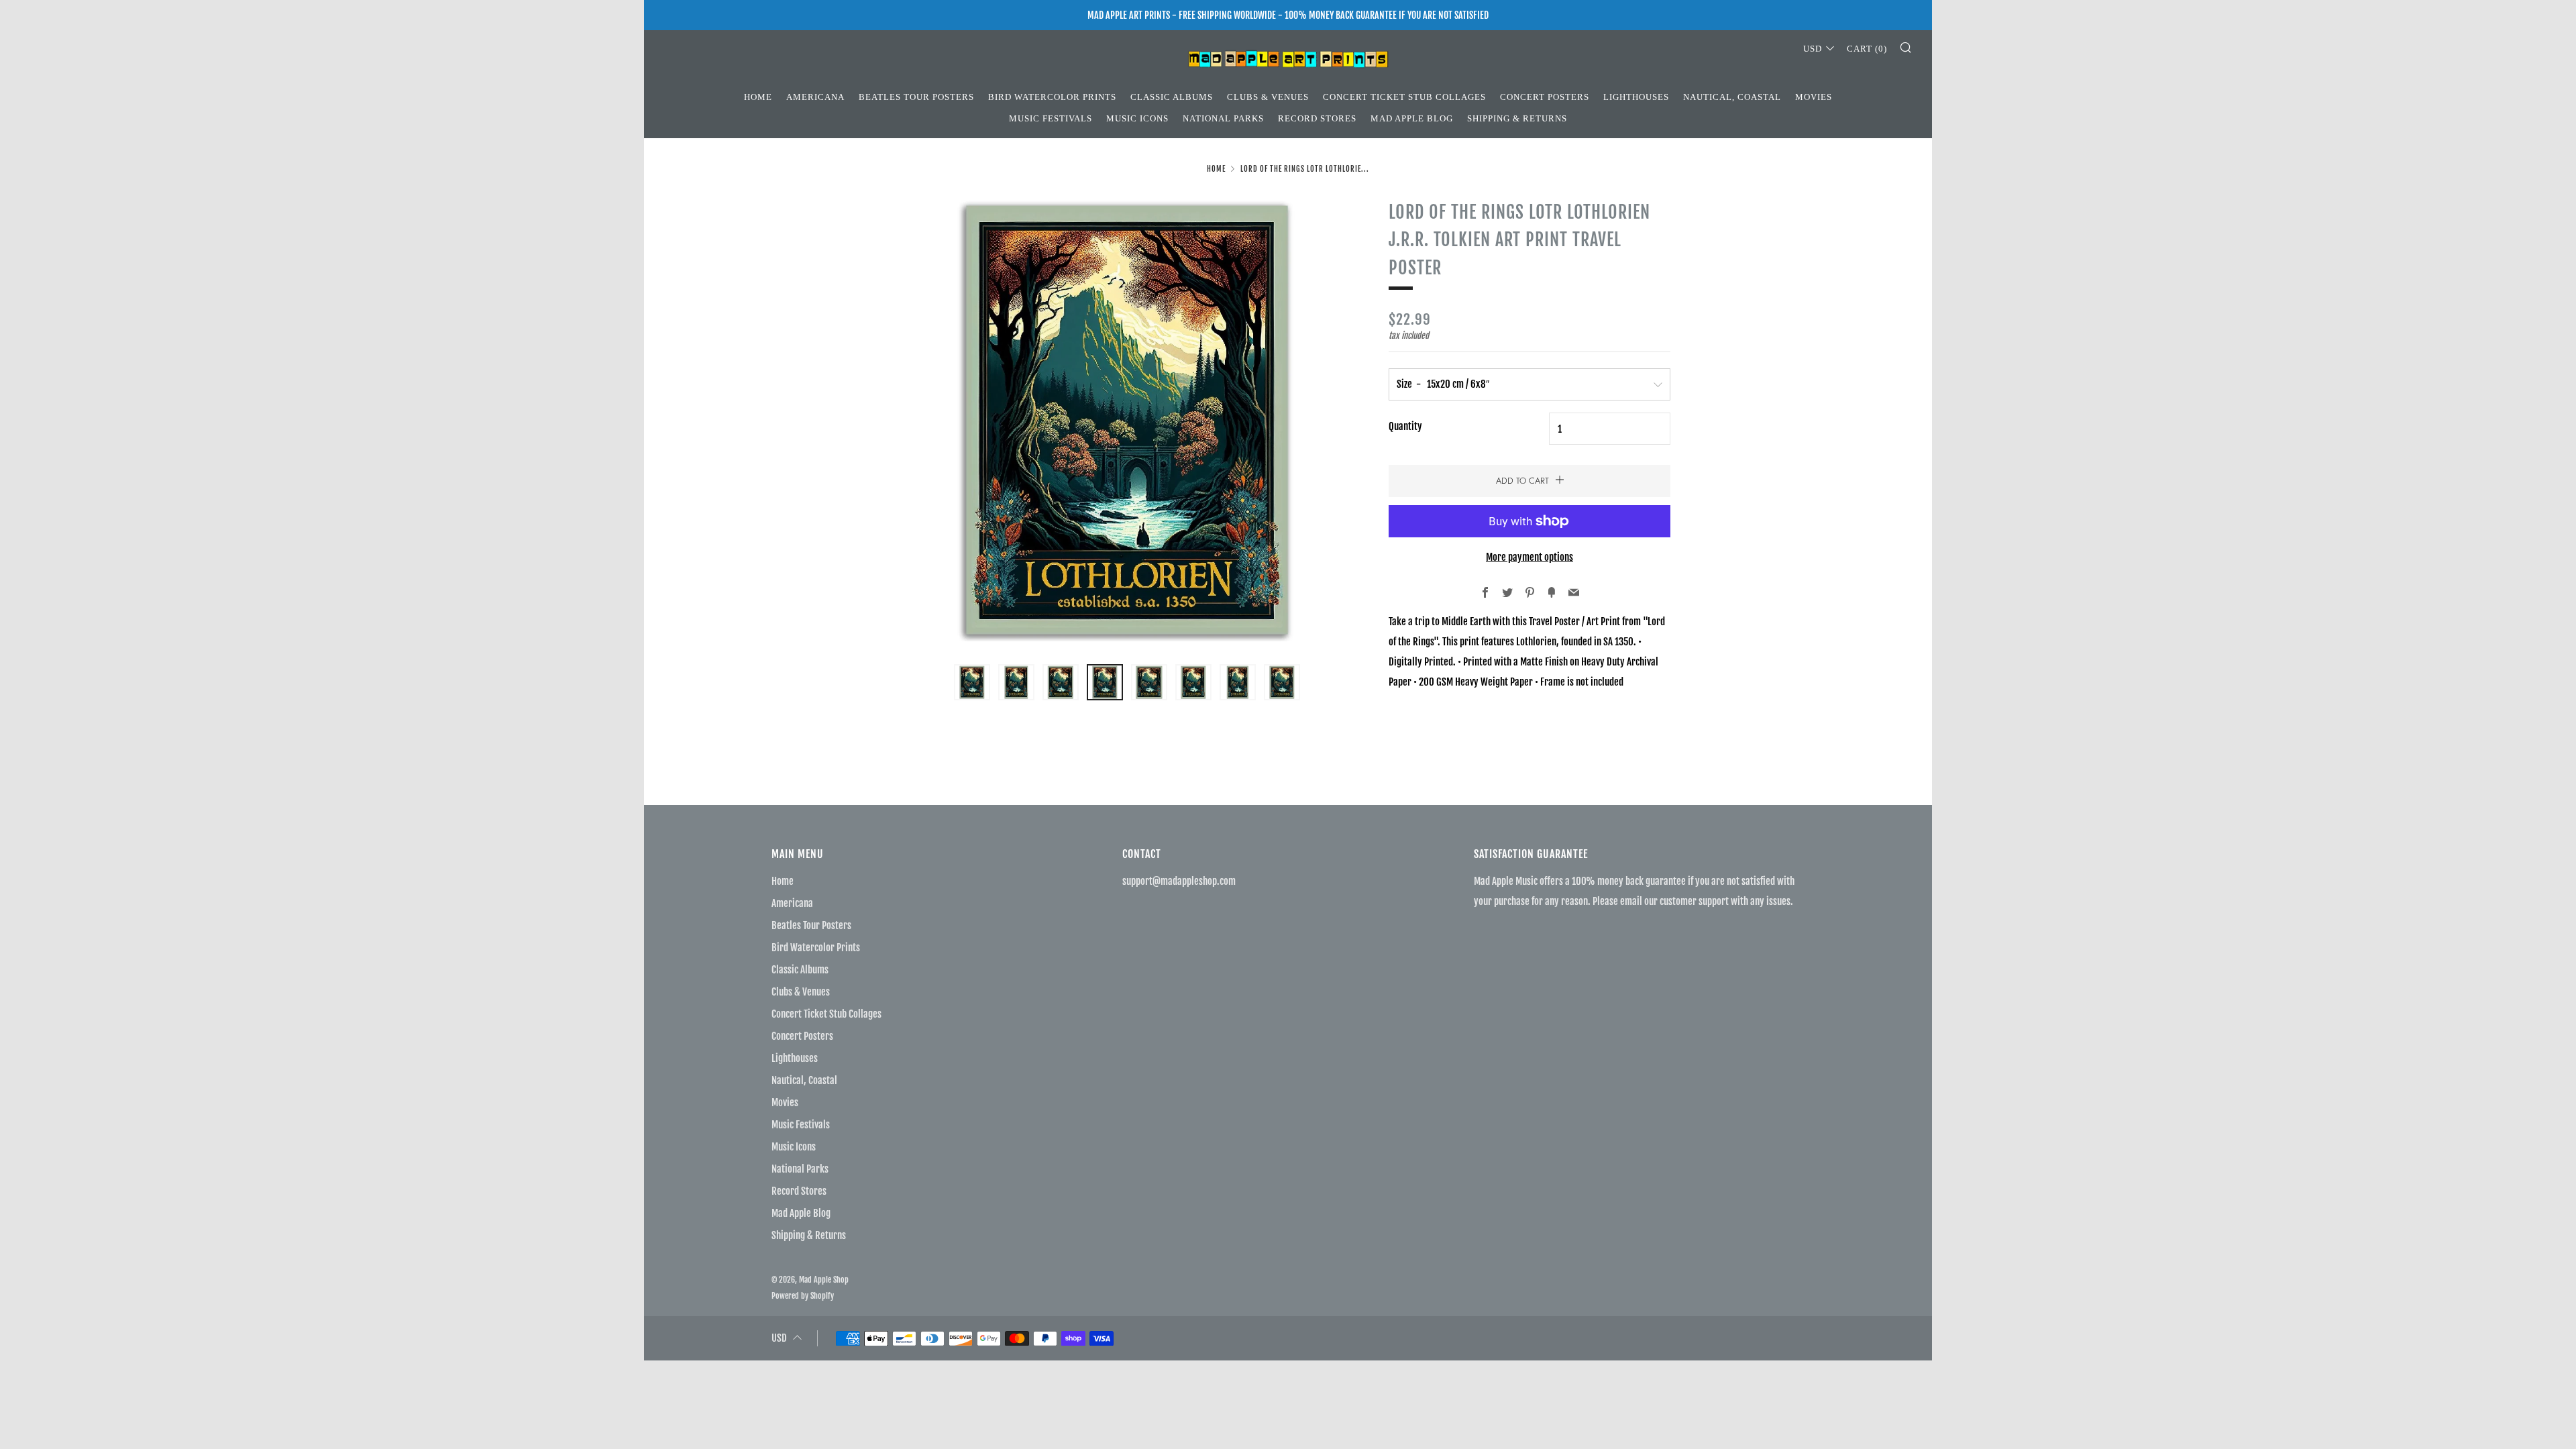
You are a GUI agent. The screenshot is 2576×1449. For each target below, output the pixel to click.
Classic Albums (1172, 97)
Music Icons (1137, 118)
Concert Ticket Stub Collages (1404, 97)
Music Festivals (1051, 118)
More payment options (1529, 557)
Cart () (1867, 49)
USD (1813, 49)
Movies (1814, 97)
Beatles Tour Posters (916, 97)
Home (758, 97)
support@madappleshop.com (1179, 881)
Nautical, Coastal (1732, 97)
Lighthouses (1636, 97)
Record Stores (1317, 118)
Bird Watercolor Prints (1052, 97)
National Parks (1223, 118)
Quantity (1405, 426)
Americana (815, 97)
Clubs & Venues (1268, 97)
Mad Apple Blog (1412, 118)
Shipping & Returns (1517, 118)
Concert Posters (1545, 97)
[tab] (972, 682)
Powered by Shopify (803, 1296)
